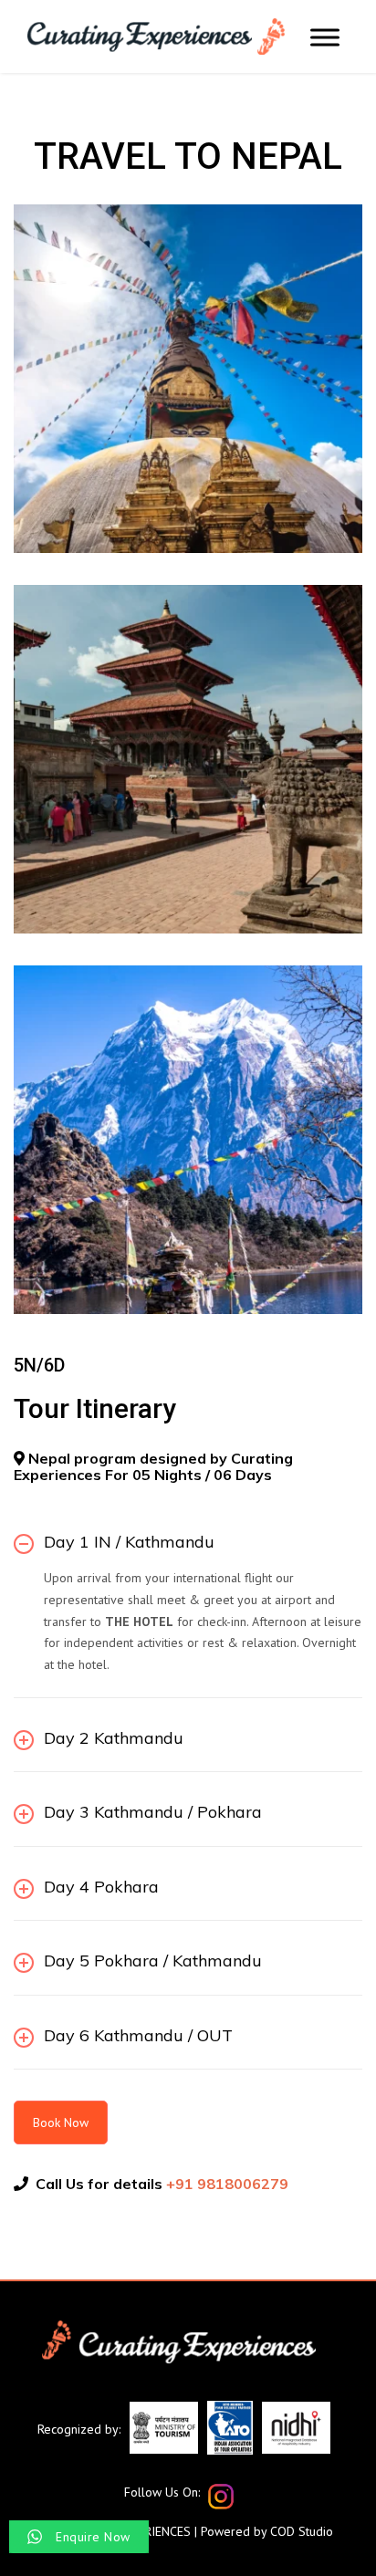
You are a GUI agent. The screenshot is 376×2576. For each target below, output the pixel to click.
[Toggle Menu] (325, 37)
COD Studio (302, 2531)
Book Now (61, 2122)
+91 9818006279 (227, 2184)
